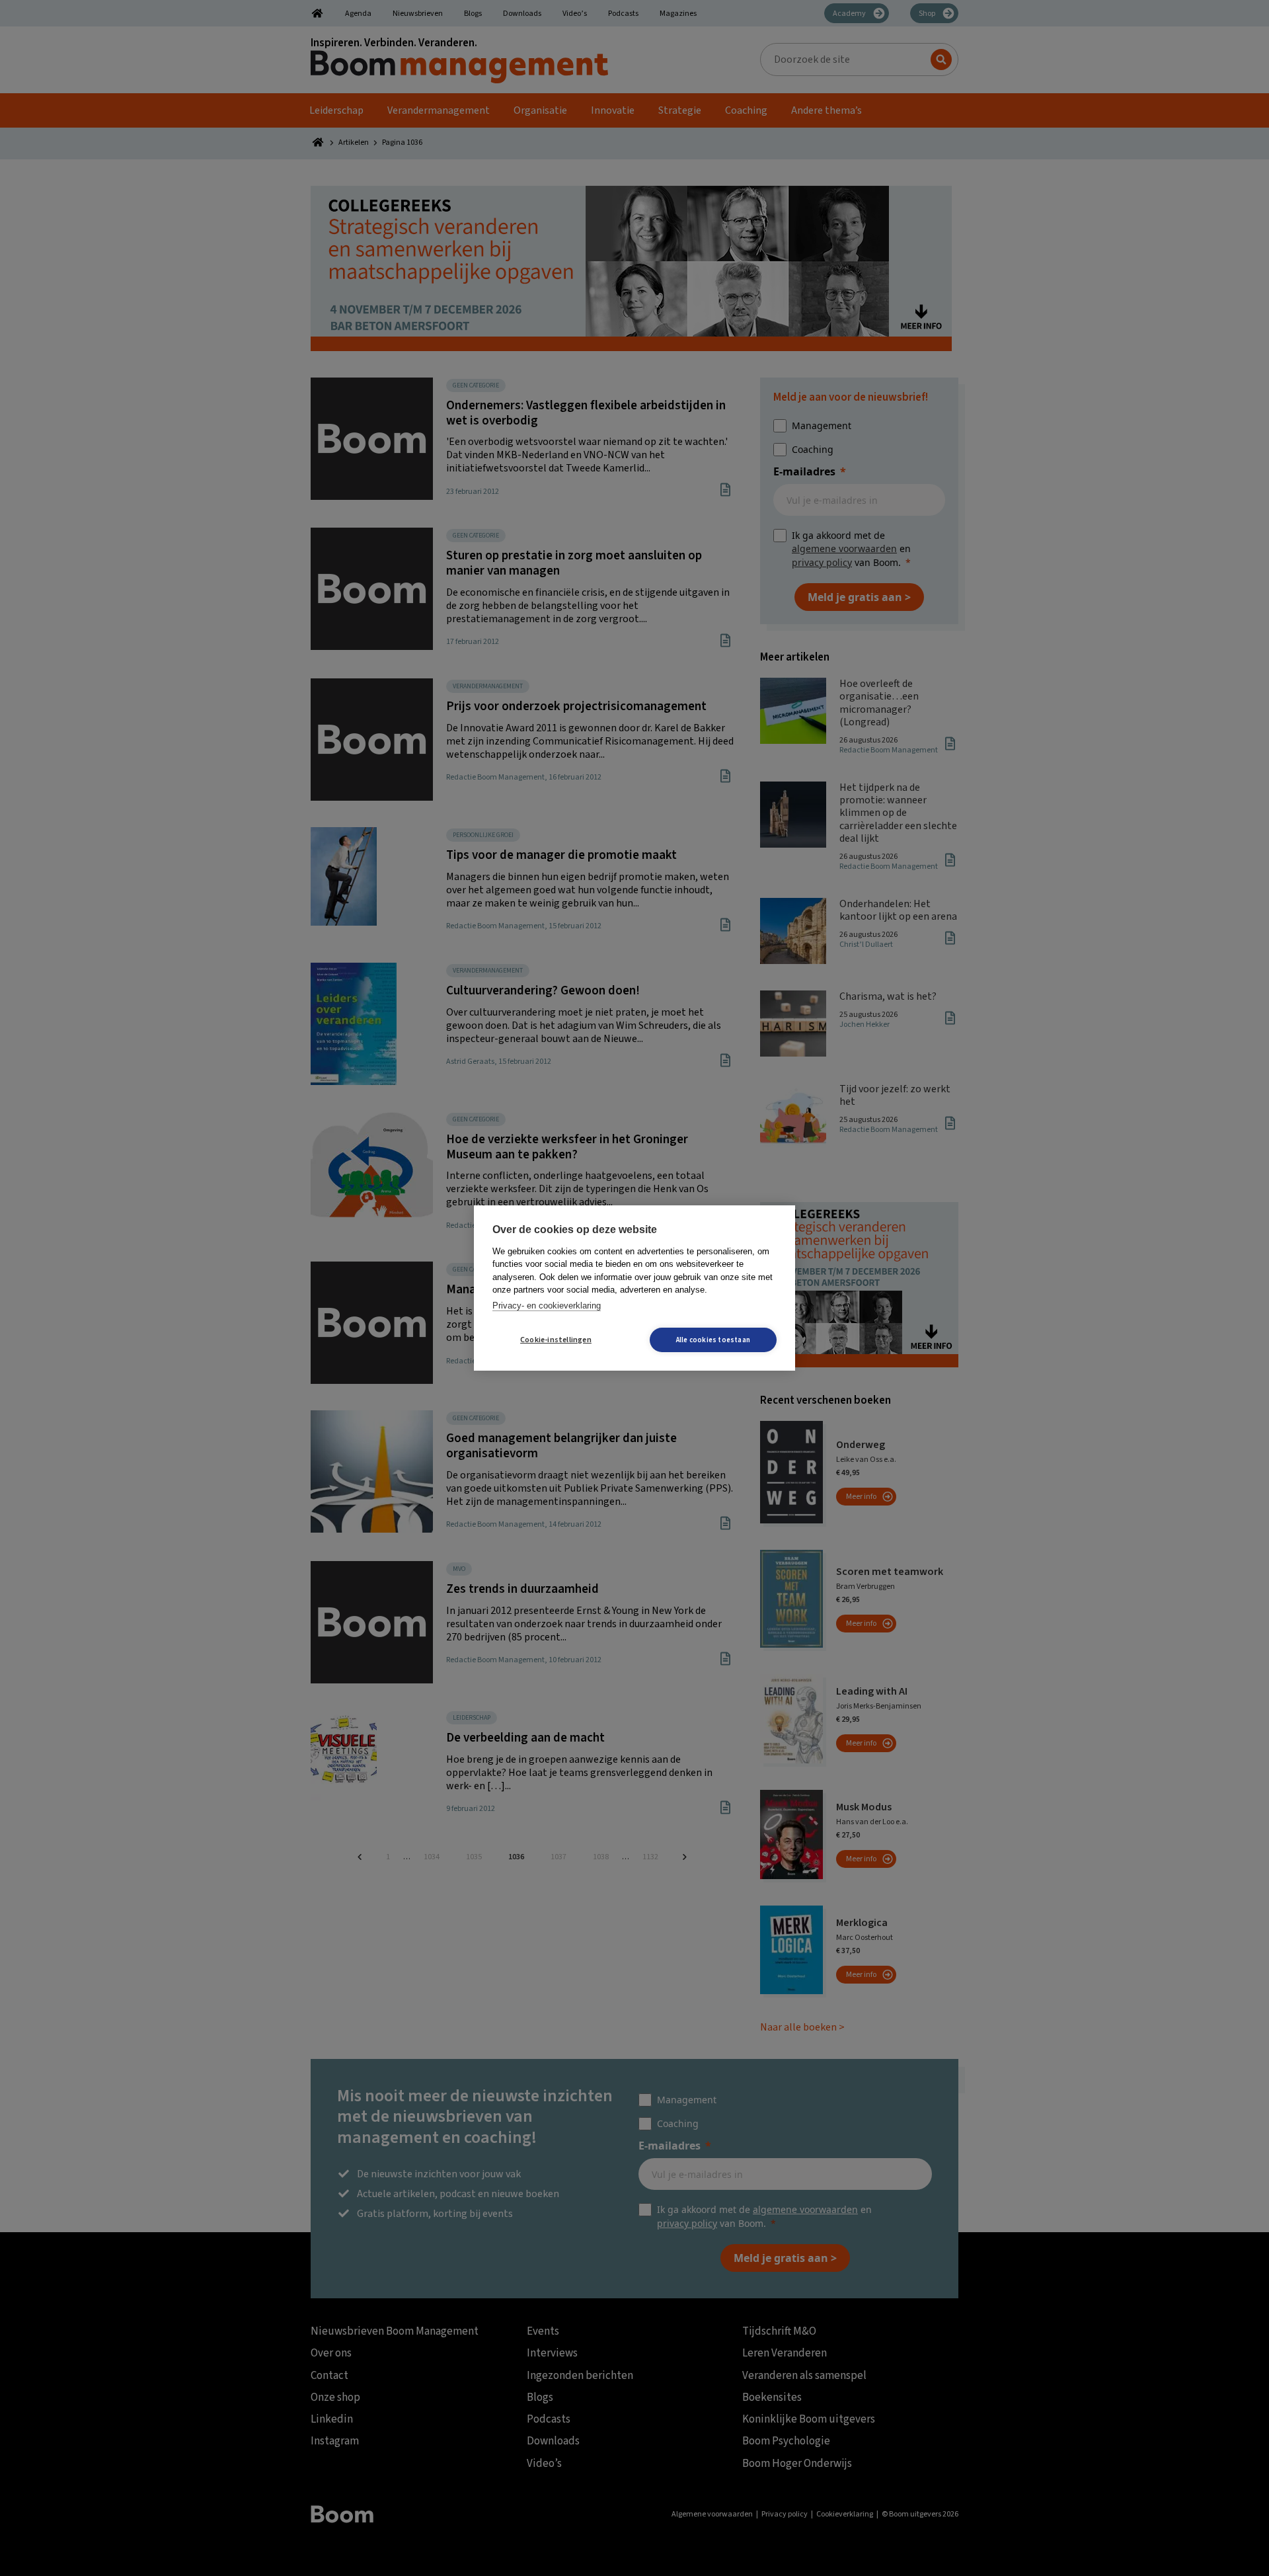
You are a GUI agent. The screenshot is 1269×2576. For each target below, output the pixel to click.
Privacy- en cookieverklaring (547, 1306)
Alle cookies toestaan (713, 1340)
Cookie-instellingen (556, 1340)
